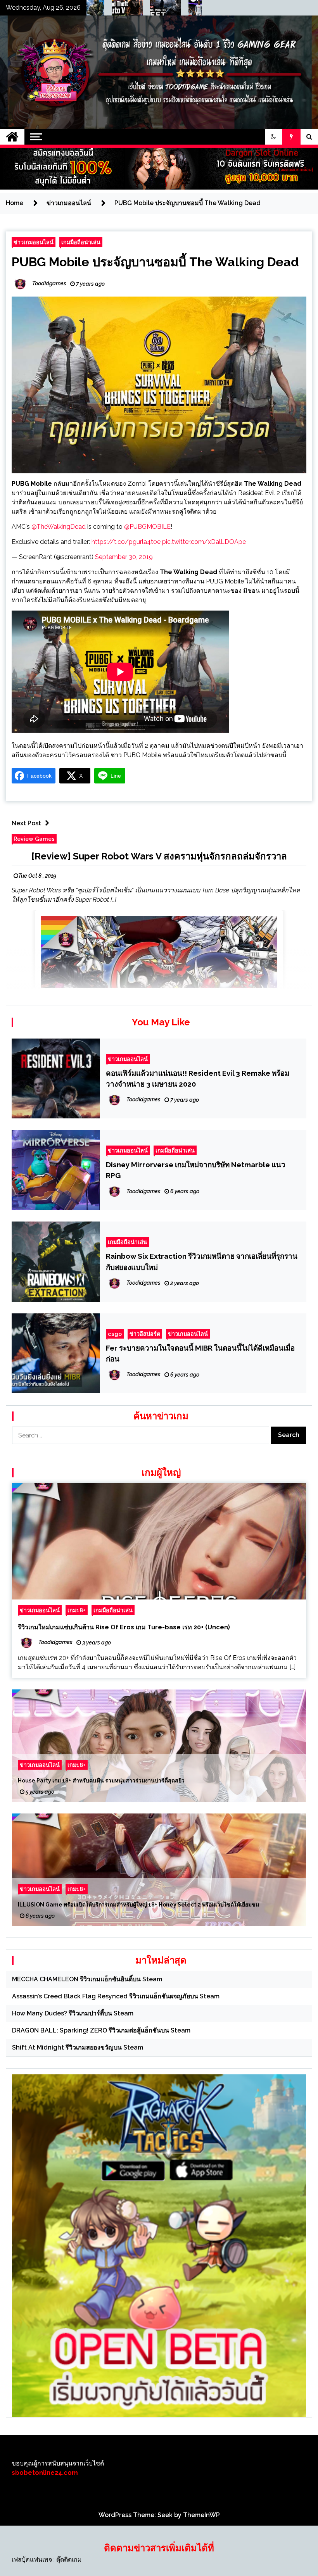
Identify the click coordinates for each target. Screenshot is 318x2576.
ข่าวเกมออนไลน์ (34, 242)
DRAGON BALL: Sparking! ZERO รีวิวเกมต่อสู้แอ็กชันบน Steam (101, 2030)
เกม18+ (77, 1610)
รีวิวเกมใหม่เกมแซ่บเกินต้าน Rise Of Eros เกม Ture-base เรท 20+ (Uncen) (124, 1627)
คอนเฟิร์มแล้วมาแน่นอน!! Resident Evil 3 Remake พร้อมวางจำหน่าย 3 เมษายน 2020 (198, 1078)
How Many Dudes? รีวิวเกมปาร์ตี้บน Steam (73, 2013)
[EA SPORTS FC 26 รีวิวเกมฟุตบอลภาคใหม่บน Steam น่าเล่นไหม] (160, 10)
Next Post (26, 823)
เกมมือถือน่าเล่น (81, 242)
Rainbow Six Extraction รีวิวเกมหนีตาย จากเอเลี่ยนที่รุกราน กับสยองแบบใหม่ (202, 1261)
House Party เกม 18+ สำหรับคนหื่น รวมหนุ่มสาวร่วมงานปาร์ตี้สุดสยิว (101, 1781)
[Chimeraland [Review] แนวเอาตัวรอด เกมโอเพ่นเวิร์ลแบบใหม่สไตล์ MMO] (199, 10)
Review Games (34, 839)
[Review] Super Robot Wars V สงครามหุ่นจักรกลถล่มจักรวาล (159, 856)
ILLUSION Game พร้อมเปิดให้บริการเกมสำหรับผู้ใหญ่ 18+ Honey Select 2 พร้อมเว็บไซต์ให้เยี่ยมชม (138, 1905)
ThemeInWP (201, 2515)
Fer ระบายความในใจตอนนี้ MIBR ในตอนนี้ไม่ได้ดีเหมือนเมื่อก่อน (200, 1353)
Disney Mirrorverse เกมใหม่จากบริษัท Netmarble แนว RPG (196, 1170)
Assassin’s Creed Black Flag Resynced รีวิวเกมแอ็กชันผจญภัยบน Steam (116, 1996)
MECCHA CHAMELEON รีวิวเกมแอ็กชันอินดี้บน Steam (87, 1979)
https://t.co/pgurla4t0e (126, 542)
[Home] (12, 137)
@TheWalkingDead (59, 527)
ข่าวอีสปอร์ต (145, 1334)
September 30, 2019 (124, 557)
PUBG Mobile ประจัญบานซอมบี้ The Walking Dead (155, 262)
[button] (273, 137)
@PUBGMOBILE (147, 527)
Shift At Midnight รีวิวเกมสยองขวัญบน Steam (78, 2047)
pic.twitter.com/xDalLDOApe (204, 542)
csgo (115, 1334)
